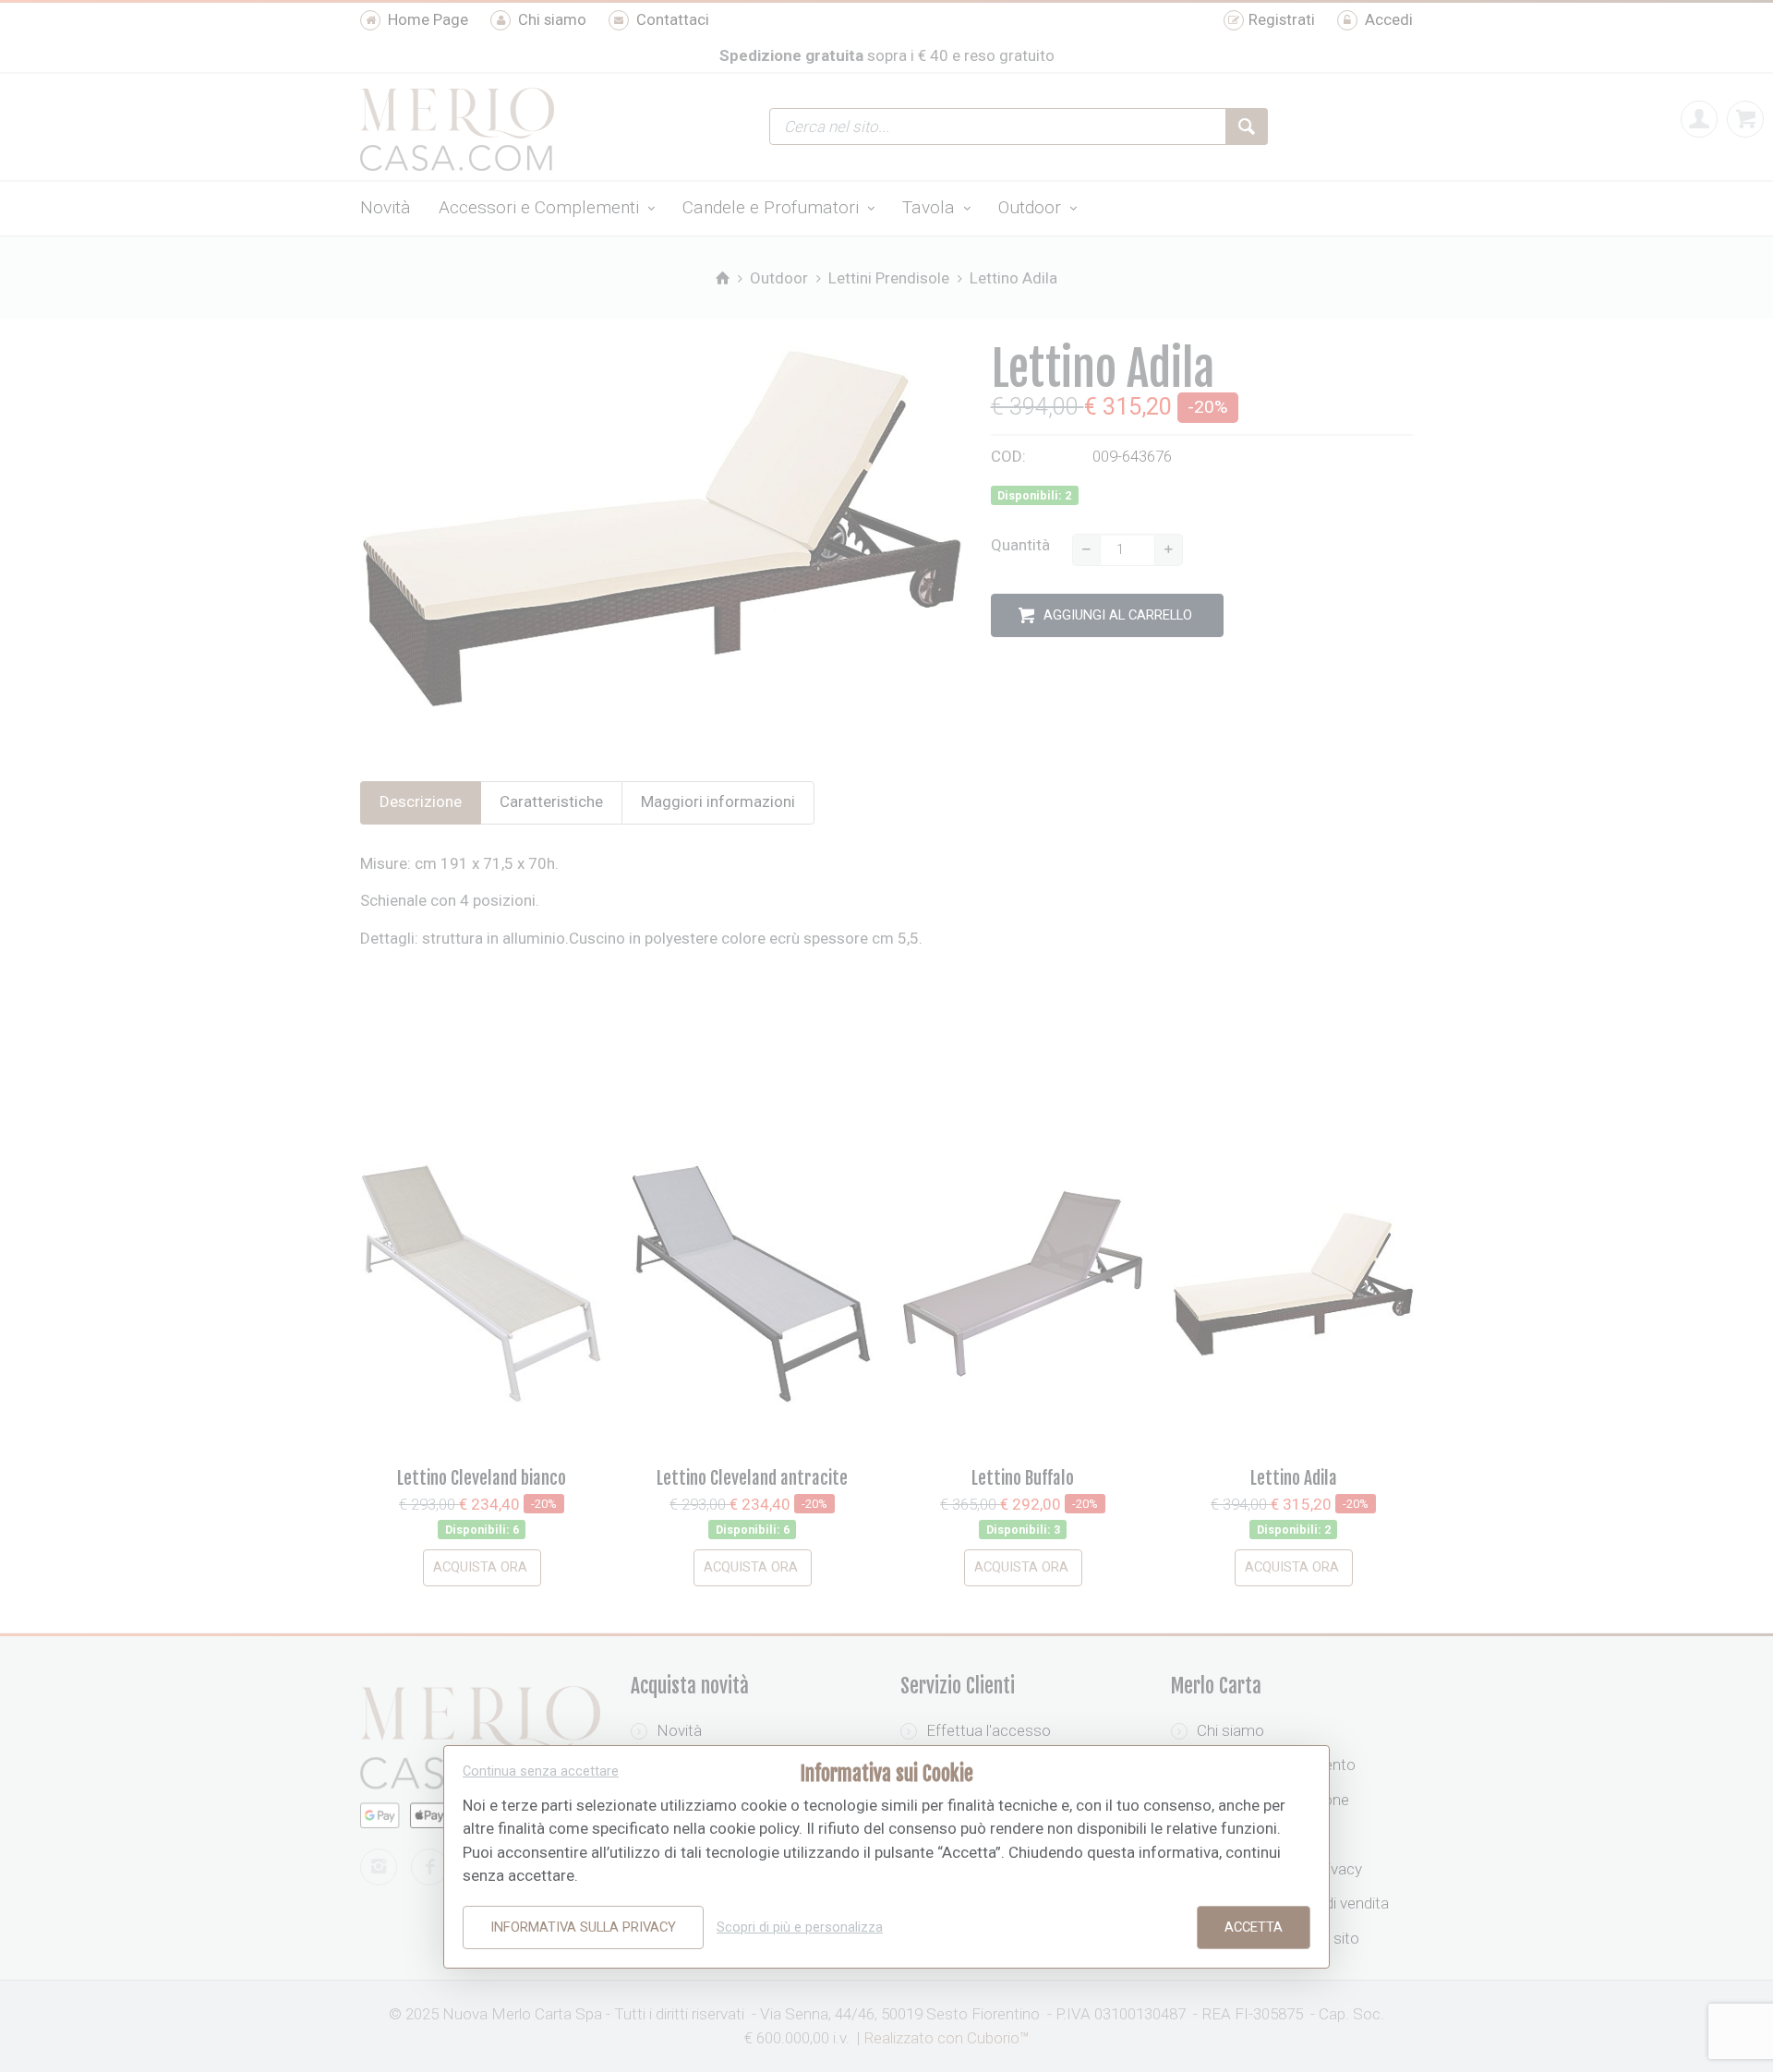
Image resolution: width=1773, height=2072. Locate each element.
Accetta (1254, 1927)
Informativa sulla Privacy (583, 1927)
